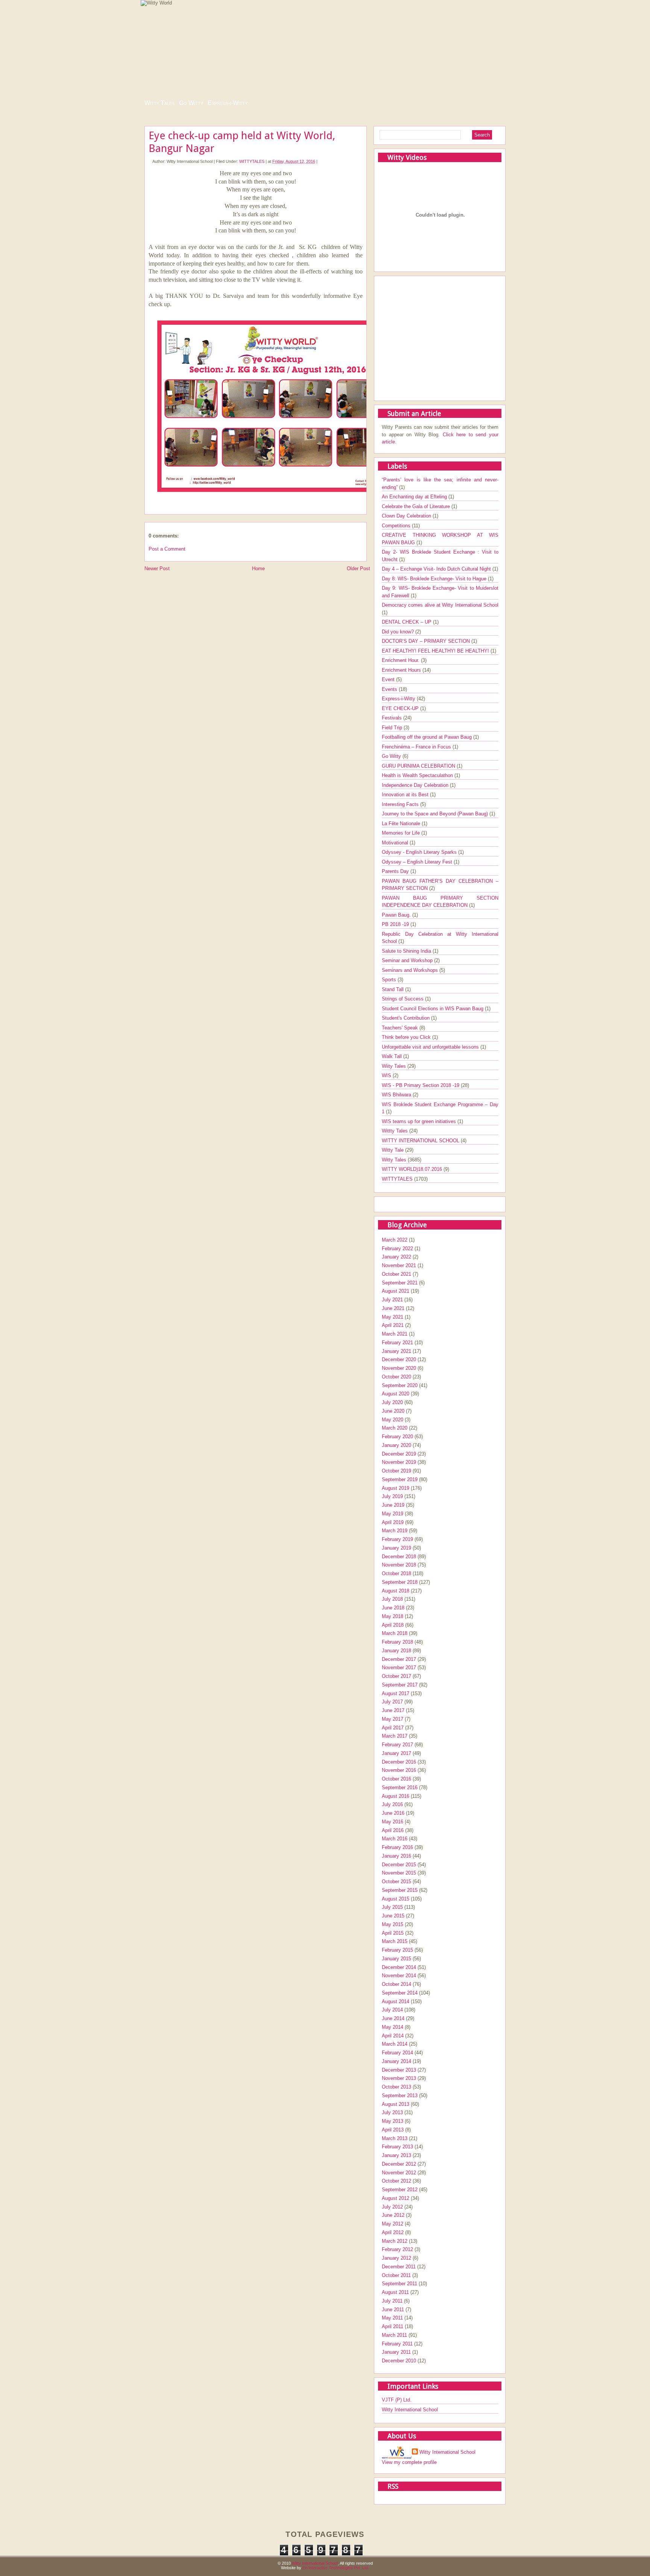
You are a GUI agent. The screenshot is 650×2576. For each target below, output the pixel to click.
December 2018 (399, 1557)
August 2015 (396, 1899)
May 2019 (393, 1514)
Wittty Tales (396, 1131)
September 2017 (400, 1685)
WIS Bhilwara (397, 1095)
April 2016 (393, 1830)
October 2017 (396, 1676)
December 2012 (399, 2164)
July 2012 (392, 2207)
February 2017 (397, 1745)
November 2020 (399, 1368)
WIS (387, 1075)
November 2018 (399, 1565)
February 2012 (397, 2249)
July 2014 (392, 2010)
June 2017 (393, 1710)
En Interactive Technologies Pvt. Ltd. (336, 2568)
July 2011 (392, 2301)
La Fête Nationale (402, 824)
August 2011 (395, 2292)
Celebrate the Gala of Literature (417, 506)
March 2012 (395, 2241)
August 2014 (396, 2001)
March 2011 (394, 2335)
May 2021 (393, 1317)
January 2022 (396, 1257)
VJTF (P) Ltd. (397, 2400)
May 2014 (393, 2027)
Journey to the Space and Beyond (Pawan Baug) (436, 814)
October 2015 (396, 1882)
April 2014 (393, 2036)
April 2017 (393, 1728)
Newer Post (157, 568)
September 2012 (400, 2190)
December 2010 (399, 2361)
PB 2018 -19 (396, 924)
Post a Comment (167, 549)
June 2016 (393, 1813)
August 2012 (396, 2198)
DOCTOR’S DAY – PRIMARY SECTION (427, 641)
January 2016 (396, 1856)
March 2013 (395, 2138)
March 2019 (395, 1531)
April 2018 (393, 1625)
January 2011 (396, 2352)
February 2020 (397, 1437)
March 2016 (395, 1839)
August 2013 (396, 2104)
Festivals (393, 718)
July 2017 (392, 1702)
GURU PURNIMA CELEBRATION (419, 766)
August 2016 (396, 1796)
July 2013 (392, 2112)
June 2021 (393, 1308)
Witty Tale (393, 1150)
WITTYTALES (252, 161)
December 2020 (399, 1359)
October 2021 (396, 1274)
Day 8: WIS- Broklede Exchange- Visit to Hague (435, 579)
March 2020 (395, 1428)
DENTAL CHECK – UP (407, 622)
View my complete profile (409, 2462)
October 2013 (396, 2087)
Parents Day (396, 871)
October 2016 (396, 1779)
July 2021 (392, 1300)
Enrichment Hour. (401, 660)
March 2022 (395, 1240)
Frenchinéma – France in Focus (417, 747)
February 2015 (397, 1950)
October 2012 (396, 2181)
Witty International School (410, 2410)
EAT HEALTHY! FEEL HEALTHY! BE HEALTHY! (436, 651)
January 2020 (396, 1445)
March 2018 (395, 1633)
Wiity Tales (395, 1066)
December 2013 (399, 2070)
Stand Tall (393, 989)
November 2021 (399, 1265)
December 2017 (399, 1659)
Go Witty (191, 103)
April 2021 (393, 1325)
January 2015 (396, 1959)
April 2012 (393, 2232)
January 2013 (396, 2155)
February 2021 (397, 1343)
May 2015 (393, 1924)
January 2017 (396, 1753)
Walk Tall (393, 1056)
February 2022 (397, 1249)
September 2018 (400, 1582)
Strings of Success (403, 999)
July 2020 (392, 1402)
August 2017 (396, 1693)
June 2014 (393, 2018)
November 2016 (399, 1770)
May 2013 (393, 2121)
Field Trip (393, 728)
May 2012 (393, 2224)
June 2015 (393, 1916)
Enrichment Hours (402, 670)
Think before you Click (407, 1037)
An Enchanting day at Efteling (415, 497)
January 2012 (396, 2258)
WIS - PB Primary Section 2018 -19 (421, 1085)
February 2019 (397, 1539)
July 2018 (392, 1599)
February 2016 (397, 1847)
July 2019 (392, 1496)
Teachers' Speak (401, 1028)
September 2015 (400, 1890)
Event (389, 679)
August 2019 (396, 1488)
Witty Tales (159, 103)
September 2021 (400, 1283)
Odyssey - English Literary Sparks (420, 852)
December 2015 (399, 1865)
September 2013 (400, 2096)
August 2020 (396, 1394)
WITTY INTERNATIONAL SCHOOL (421, 1141)
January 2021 (396, 1351)
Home (258, 568)
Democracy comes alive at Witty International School (440, 605)
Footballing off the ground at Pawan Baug (428, 737)
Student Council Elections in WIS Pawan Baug (433, 1009)
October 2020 (396, 1377)
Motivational (396, 843)
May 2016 (393, 1822)
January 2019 (396, 1548)
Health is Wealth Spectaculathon (418, 775)
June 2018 (393, 1608)
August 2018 (396, 1591)
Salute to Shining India (407, 951)
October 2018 (396, 1573)
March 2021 (395, 1334)
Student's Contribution (406, 1018)
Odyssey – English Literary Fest (418, 862)
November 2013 (399, 2078)
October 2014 (396, 1984)
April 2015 (393, 1933)
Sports (390, 980)
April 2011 (393, 2326)
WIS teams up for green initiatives (420, 1121)
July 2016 (392, 1804)
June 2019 (393, 1505)
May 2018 (393, 1616)
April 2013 (393, 2130)
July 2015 (392, 1907)
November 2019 (399, 1462)
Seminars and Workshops (411, 970)
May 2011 (392, 2318)
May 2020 (393, 1420)
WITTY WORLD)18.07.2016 (413, 1169)
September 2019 (400, 1479)
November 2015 (399, 1873)
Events (390, 689)
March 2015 (395, 1941)
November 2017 (399, 1667)
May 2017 (393, 1719)
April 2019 (393, 1522)
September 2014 (400, 1993)
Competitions (397, 526)
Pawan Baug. (397, 915)
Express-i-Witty (228, 103)
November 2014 (399, 1976)
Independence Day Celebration (416, 785)
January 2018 (396, 1651)
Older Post (358, 568)
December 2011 (399, 2267)
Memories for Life (402, 833)
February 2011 (397, 2344)
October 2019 (396, 1471)
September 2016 (400, 1787)
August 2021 (396, 1291)
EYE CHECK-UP (401, 708)
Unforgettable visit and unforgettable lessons (431, 1047)
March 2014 (395, 2044)
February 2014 (397, 2053)
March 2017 (395, 1736)
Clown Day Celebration (407, 516)
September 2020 (400, 1385)
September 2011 (399, 2284)
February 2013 (397, 2147)
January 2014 (396, 2061)
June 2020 (393, 1411)
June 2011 (393, 2310)
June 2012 (393, 2215)
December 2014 (399, 1967)
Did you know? (399, 632)
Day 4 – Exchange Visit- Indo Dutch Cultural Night (437, 569)
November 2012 (399, 2173)
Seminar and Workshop (408, 960)
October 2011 (396, 2275)
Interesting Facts (401, 804)
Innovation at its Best (406, 795)
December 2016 (399, 1762)
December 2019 (399, 1454)
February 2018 (397, 1642)
